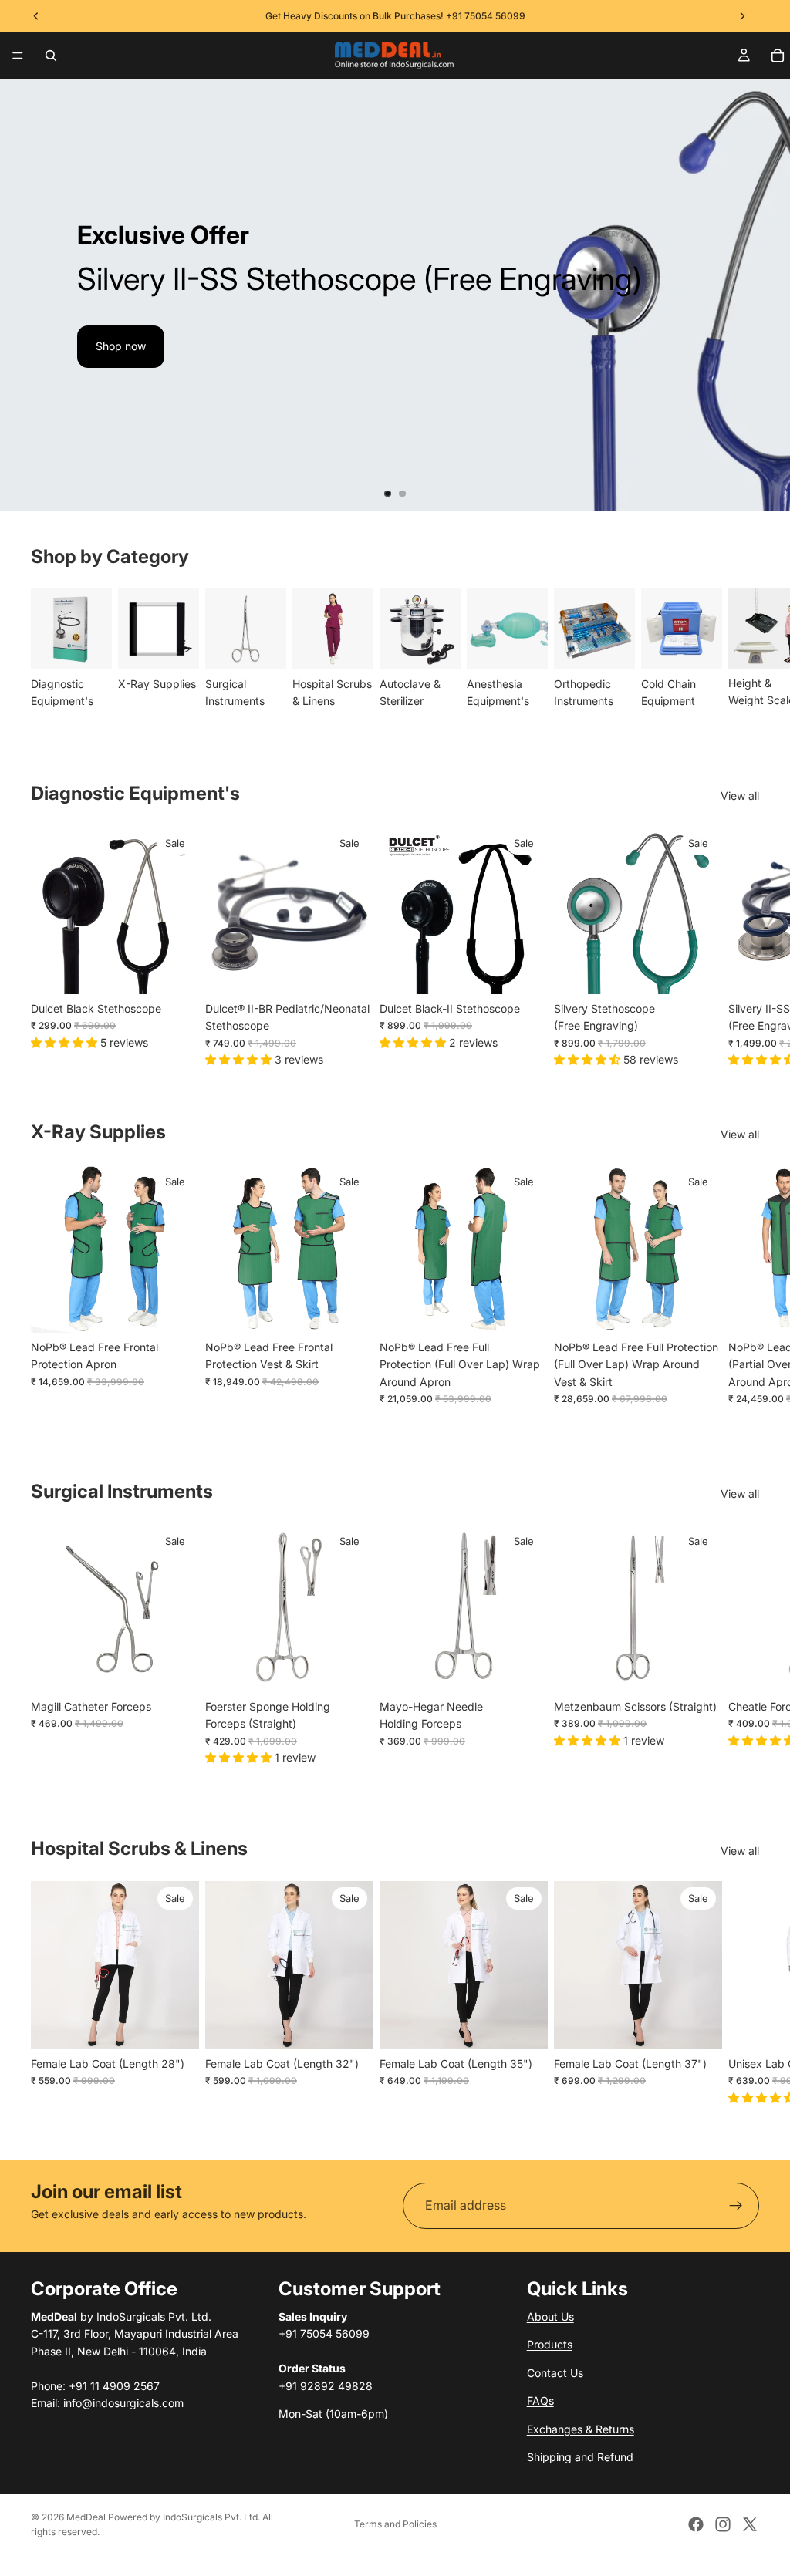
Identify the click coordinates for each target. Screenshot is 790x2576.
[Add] (175, 970)
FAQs (540, 2401)
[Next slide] (765, 295)
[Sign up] (736, 2206)
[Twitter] (750, 2524)
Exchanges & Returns (581, 2429)
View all (740, 796)
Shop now (121, 346)
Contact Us (555, 2373)
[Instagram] (723, 2524)
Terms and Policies (395, 2524)
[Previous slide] (25, 295)
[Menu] (18, 56)
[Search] (51, 56)
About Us (550, 2316)
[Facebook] (696, 2524)
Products (550, 2345)
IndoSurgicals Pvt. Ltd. (211, 2517)
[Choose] (698, 970)
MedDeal (86, 2517)
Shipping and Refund (580, 2457)
